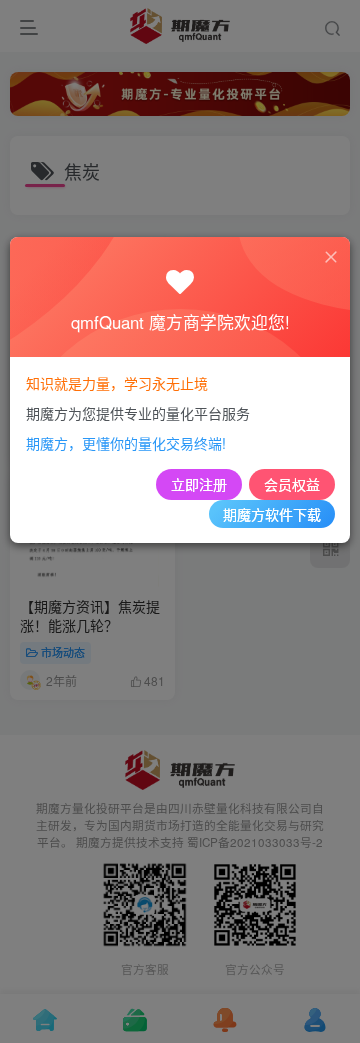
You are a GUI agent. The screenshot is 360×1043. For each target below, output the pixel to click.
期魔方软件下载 (272, 514)
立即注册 (199, 484)
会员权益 (292, 484)
